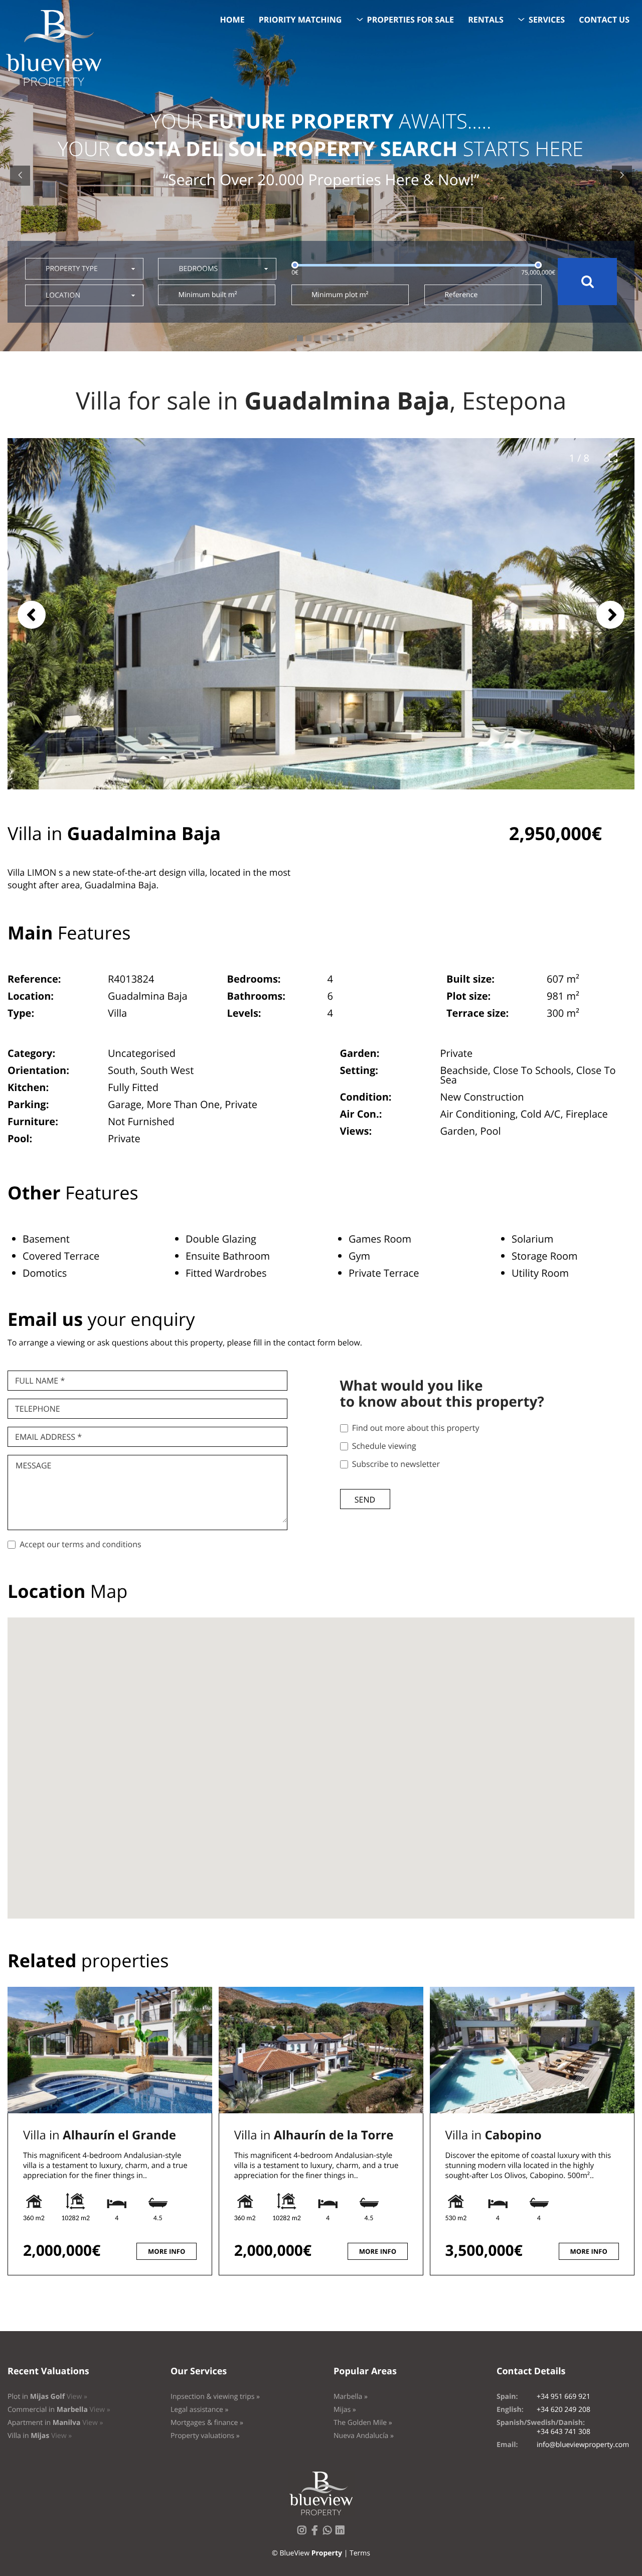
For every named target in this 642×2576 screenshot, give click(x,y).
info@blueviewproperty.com (583, 2445)
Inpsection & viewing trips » (215, 2397)
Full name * (40, 1381)
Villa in (100, 2135)
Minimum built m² (207, 295)
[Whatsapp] (330, 2533)
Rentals (486, 20)
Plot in (47, 2397)
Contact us (604, 20)
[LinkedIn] (342, 2533)
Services (547, 20)
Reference (461, 295)
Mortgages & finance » (207, 2423)
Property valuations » (205, 2436)
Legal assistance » (200, 2410)
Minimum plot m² (340, 295)
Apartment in (55, 2423)
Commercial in (59, 2410)
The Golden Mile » (363, 2423)
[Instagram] (304, 2533)
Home (232, 20)
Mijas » (345, 2410)
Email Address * (48, 1437)
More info (167, 2251)
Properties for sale (411, 20)
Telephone (38, 1409)
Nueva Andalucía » (364, 2436)
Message (33, 1465)
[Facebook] (316, 2533)
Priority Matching (300, 20)
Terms (360, 2553)
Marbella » (351, 2397)
